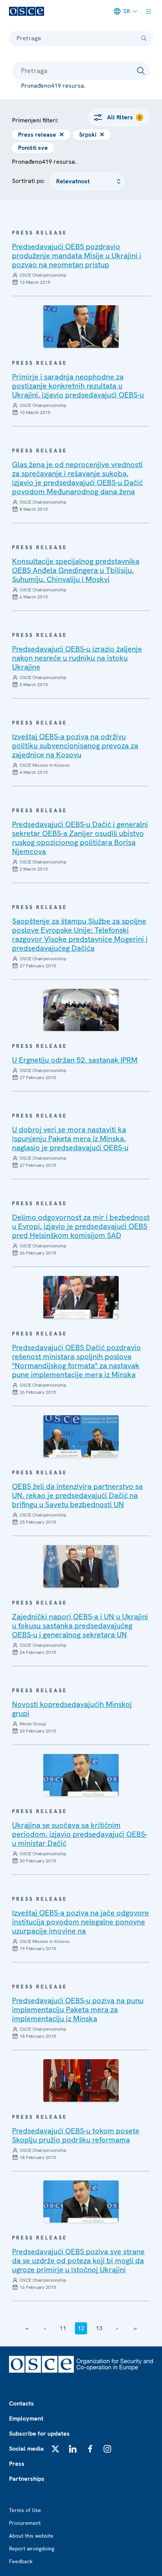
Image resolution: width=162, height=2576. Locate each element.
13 (99, 2328)
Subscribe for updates (39, 2434)
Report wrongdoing (32, 2549)
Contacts (21, 2403)
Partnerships (27, 2479)
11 (63, 2328)
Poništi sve (33, 148)
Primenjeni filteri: (35, 120)
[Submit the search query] (141, 71)
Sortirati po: (29, 181)
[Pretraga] (144, 38)
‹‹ (27, 2328)
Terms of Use (25, 2510)
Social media (26, 2449)
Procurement (25, 2523)
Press (17, 2464)
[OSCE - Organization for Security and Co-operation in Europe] (27, 11)
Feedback (21, 2561)
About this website (31, 2536)
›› (135, 2328)
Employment (26, 2418)
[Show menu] (148, 11)
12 (81, 2328)
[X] (55, 2449)
